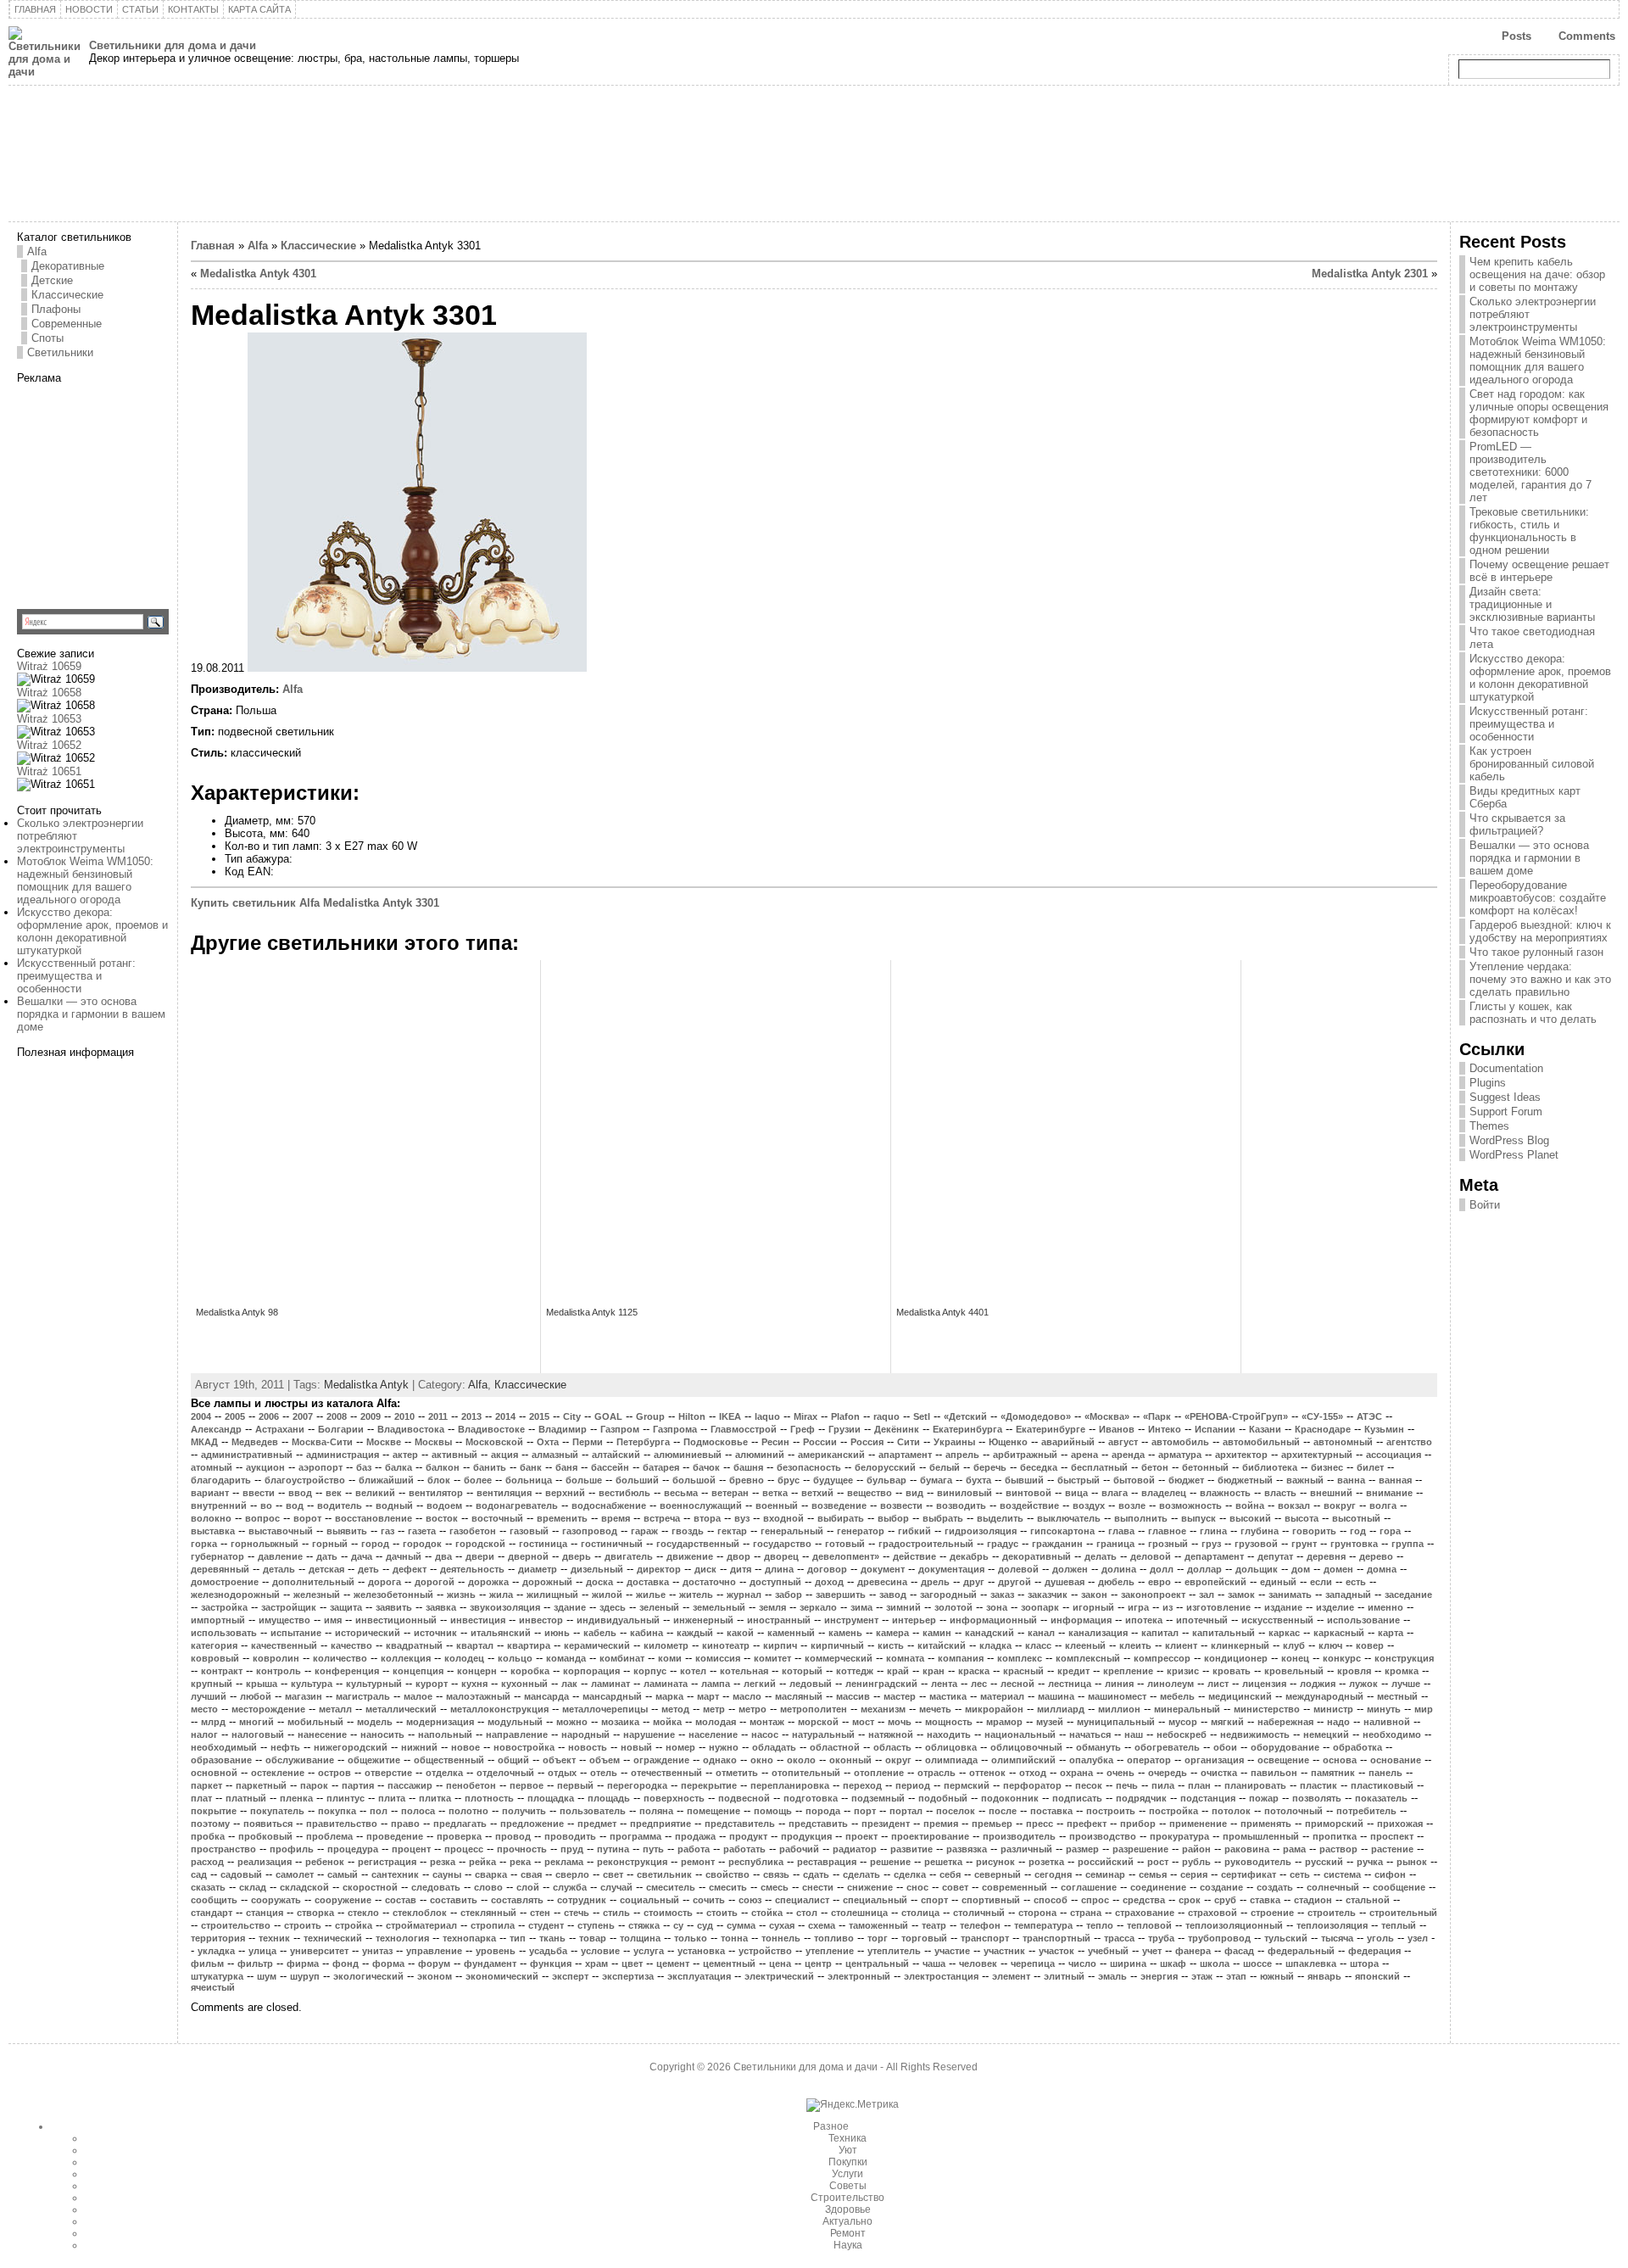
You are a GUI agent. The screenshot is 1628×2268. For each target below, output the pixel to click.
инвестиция (478, 1620)
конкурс (1342, 1658)
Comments (1587, 36)
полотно (468, 1811)
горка (204, 1544)
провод (513, 1836)
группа (1408, 1544)
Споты (47, 338)
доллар (1204, 1569)
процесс (464, 1849)
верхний (565, 1493)
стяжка (644, 1925)
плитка (435, 1798)
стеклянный (488, 1913)
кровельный (1294, 1671)
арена (1084, 1455)
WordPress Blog (1509, 1140)
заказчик (1048, 1595)
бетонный (1205, 1467)
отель (604, 1773)
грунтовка (1354, 1544)
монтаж (767, 1722)
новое (466, 1747)
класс (1038, 1645)
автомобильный (1261, 1442)
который (802, 1671)
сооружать (276, 1900)
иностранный (779, 1620)
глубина (1260, 1531)
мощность (949, 1722)
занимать (1290, 1595)
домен (1338, 1569)
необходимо (1392, 1735)
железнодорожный (235, 1595)
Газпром (620, 1429)
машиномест (1117, 1696)
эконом (435, 1976)
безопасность (809, 1467)
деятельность (472, 1569)
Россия (867, 1442)
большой (694, 1480)
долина (1119, 1569)
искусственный (1277, 1620)
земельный (719, 1607)
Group (650, 1416)
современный (1015, 1887)
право (405, 1824)
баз (364, 1467)
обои (1225, 1747)
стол (807, 1913)
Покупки (848, 2162)
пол (379, 1811)
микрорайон (994, 1709)
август (1123, 1442)
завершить (841, 1595)
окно (762, 1760)
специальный (875, 1900)
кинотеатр (726, 1645)
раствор (1338, 1849)
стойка (767, 1913)
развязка (967, 1849)
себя (950, 1874)
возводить (961, 1505)
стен (540, 1913)
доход (829, 1582)
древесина (882, 1582)
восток (442, 1518)
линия (1119, 1684)
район (1196, 1849)
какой (740, 1633)
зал (1207, 1595)
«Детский (965, 1416)
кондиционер (1236, 1658)
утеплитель (894, 1951)
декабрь (969, 1556)
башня (748, 1467)
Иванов (1117, 1429)
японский (1377, 1976)
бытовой (1134, 1480)
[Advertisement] (123, 490)
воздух (1089, 1505)
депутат (1275, 1556)
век (334, 1493)
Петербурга (643, 1442)
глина (1213, 1531)
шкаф (1173, 1964)
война (1250, 1505)
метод (675, 1709)
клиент (1181, 1645)
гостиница (543, 1544)
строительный (1403, 1913)
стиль (616, 1913)
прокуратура (1179, 1836)
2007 (303, 1416)
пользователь (593, 1811)
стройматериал (421, 1925)
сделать (861, 1874)
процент (411, 1849)
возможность (1190, 1505)
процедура (353, 1849)
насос (765, 1735)
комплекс (1020, 1658)
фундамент (490, 1964)
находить (949, 1735)
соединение (1158, 1887)
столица (920, 1913)
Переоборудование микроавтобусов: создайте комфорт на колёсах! (1538, 898)
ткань (552, 1938)
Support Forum (1506, 1112)
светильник (664, 1874)
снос (917, 1887)
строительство (236, 1925)
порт (865, 1811)
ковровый (215, 1658)
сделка (910, 1874)
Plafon (845, 1416)
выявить (347, 1531)
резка (443, 1862)
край (898, 1671)
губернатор (217, 1556)
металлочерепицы (605, 1709)
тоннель (781, 1938)
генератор (861, 1531)
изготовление (1218, 1607)
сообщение (1399, 1887)
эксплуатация (699, 1976)
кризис (1183, 1671)
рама (1294, 1849)
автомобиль (1180, 1442)
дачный (404, 1556)
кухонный (524, 1684)
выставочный (281, 1531)
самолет (295, 1874)
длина (779, 1569)
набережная (1285, 1722)
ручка (1370, 1862)
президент (886, 1824)
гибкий (914, 1531)
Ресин (775, 1442)
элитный (1064, 1976)
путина (613, 1849)
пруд (572, 1849)
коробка (530, 1671)
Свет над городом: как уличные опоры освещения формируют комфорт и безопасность (1539, 413)
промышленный (1261, 1836)
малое (418, 1696)
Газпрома (675, 1429)
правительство (342, 1824)
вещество (870, 1493)
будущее (833, 1480)
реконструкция (632, 1862)
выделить (1000, 1518)
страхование (1145, 1913)
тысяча (1337, 1938)
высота (1302, 1518)
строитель (1332, 1913)
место (204, 1709)
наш (1134, 1735)
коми (670, 1658)
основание (1396, 1760)
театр (934, 1925)
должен (1070, 1569)
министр (1333, 1709)
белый (945, 1467)
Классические (67, 295)
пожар (1264, 1798)
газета (422, 1531)
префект (1087, 1824)
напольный (445, 1735)
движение (690, 1556)
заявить (394, 1607)
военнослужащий (701, 1505)
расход (207, 1862)
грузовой (1256, 1544)
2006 (269, 1416)
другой (1015, 1582)
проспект (1392, 1836)
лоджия (1318, 1684)
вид (914, 1493)
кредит (1073, 1671)
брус (789, 1480)
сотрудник (582, 1900)
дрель (935, 1582)
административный (247, 1455)
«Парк (1157, 1416)
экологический (368, 1976)
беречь (990, 1467)
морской (818, 1722)
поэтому (210, 1824)
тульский (1286, 1938)
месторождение (268, 1709)
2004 (201, 1416)
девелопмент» (846, 1556)
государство (782, 1544)
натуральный (823, 1735)
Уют (848, 2150)
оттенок (987, 1773)
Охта (548, 1442)
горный (330, 1544)
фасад (1239, 1951)
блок (439, 1480)
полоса (418, 1811)
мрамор (1004, 1722)
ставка (1265, 1900)
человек (978, 1964)
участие (952, 1951)
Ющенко (1008, 1442)
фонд (346, 1964)
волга (1383, 1505)
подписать (1077, 1798)
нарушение (649, 1735)
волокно (211, 1518)
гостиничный (612, 1544)
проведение (395, 1836)
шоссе (1257, 1964)
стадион (1313, 1900)
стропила (493, 1925)
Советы (848, 2186)
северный (998, 1874)
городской (480, 1544)
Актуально (847, 2221)
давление (280, 1556)
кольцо (515, 1658)
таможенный (878, 1925)
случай (616, 1887)
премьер (992, 1824)
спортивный (991, 1900)
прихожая (1400, 1824)
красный (1023, 1671)
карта (1391, 1633)
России (820, 1442)
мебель (1177, 1696)
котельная (744, 1671)
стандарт (212, 1913)
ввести (259, 1493)
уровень (496, 1951)
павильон (1274, 1773)
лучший (209, 1696)
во (266, 1505)
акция (505, 1455)
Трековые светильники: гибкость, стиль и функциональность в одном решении (1529, 531)
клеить (1135, 1645)
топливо (834, 1938)
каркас (1284, 1633)
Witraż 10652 (49, 745)
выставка (213, 1531)
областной (835, 1747)
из (1168, 1607)
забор (789, 1595)
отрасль (937, 1773)
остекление (278, 1773)
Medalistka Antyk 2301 (1370, 274)
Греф (803, 1429)
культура (312, 1684)
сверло (572, 1874)
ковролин (276, 1658)
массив (853, 1696)
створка (315, 1913)
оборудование (1285, 1747)
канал (1041, 1633)
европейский (1215, 1582)
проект (861, 1836)
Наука (848, 2245)
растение (1392, 1849)
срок (1190, 1900)
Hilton (692, 1416)
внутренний (219, 1505)
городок (422, 1544)
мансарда (546, 1696)
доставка (648, 1582)
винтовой (1029, 1493)
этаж (1202, 1976)
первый (575, 1785)
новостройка (524, 1747)
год (1358, 1531)
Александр (216, 1429)
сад (199, 1874)
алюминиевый (688, 1455)
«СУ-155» (1322, 1416)
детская (326, 1569)
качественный (284, 1645)
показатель (1381, 1798)
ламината (666, 1684)
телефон (980, 1925)
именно (1385, 1607)
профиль (292, 1849)
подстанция (1208, 1798)
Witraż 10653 (49, 719)
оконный (850, 1760)
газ (387, 1531)
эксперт (570, 1976)
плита (392, 1798)
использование (1363, 1620)
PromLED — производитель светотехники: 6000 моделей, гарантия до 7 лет (1530, 472)
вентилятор (436, 1493)
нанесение (322, 1735)
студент (546, 1925)
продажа (695, 1836)
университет (319, 1951)
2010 (404, 1416)
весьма (681, 1493)
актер (405, 1455)
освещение (1283, 1760)
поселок (956, 1811)
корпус (650, 1671)
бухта (978, 1480)
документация (951, 1569)
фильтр (255, 1964)
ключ (1330, 1645)
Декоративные (68, 266)
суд (705, 1925)
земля (772, 1607)
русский (1324, 1862)
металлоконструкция (499, 1709)
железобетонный (393, 1595)
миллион (1119, 1709)
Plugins (1488, 1083)
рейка (482, 1862)
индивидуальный (618, 1620)
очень (1121, 1773)
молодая (716, 1722)
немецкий (1326, 1735)
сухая (782, 1925)
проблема (329, 1836)
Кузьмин (1384, 1429)
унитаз (377, 1951)
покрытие (214, 1811)
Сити (909, 1442)
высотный (1356, 1518)
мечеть (935, 1709)
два (443, 1556)
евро (1160, 1582)
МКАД (204, 1442)
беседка (1039, 1467)
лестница (1070, 1684)
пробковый (265, 1836)
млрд (213, 1722)
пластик (1319, 1785)
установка (701, 1951)
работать (744, 1849)
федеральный (1301, 1951)
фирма (303, 1964)
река (520, 1862)
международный (1324, 1696)
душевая (1065, 1582)
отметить (737, 1773)
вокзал (1294, 1505)
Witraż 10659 (49, 666)
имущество (284, 1620)
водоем (444, 1505)
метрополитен (814, 1709)
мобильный (315, 1722)
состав (401, 1900)
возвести (901, 1505)
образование (221, 1760)
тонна (734, 1938)
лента (944, 1684)
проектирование (930, 1836)
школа (1215, 1964)
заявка (441, 1607)
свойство (728, 1874)
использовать (224, 1633)
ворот (307, 1518)
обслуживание (300, 1760)
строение (1272, 1913)
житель (696, 1595)
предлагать (460, 1824)
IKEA (730, 1416)
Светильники (60, 352)
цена (780, 1964)
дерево (1376, 1556)
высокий (1250, 1518)
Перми (588, 1442)
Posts (1516, 36)
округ (898, 1760)
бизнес (1327, 1467)
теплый (1399, 1925)
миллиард (1061, 1709)
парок (314, 1785)
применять (1266, 1824)
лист (1218, 1684)
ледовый (811, 1684)
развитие (912, 1849)
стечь (577, 1913)
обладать (774, 1747)
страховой (1213, 1913)
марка (669, 1696)
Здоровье (848, 2209)
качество (351, 1645)
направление (517, 1735)
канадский (990, 1633)
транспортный (1057, 1938)
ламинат (610, 1684)
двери (480, 1556)
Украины (954, 1442)
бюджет (1186, 1480)
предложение (532, 1824)
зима (861, 1607)
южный (1277, 1976)
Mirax (806, 1416)
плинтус (346, 1798)
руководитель (1258, 1862)
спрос (1095, 1900)
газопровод (590, 1531)
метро (753, 1709)
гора (1390, 1531)
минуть (1384, 1709)
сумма (741, 1925)
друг (974, 1582)
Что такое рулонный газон (1536, 952)
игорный (1093, 1607)
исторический (368, 1633)
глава (1121, 1531)
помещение (714, 1811)
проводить (570, 1836)
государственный (698, 1544)
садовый (241, 1874)
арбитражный (1025, 1455)
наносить (382, 1735)
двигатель (629, 1556)
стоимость (668, 1913)
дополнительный (313, 1582)
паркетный (261, 1785)
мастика (948, 1696)
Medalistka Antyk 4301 (258, 274)
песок (1089, 1785)
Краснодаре (1323, 1429)
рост (1158, 1862)
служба (570, 1887)
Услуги (847, 2174)
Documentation (1506, 1068)
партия (358, 1785)
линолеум (1171, 1684)
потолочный (1293, 1811)
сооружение (343, 1900)
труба (1161, 1938)
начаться (1090, 1735)
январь (1324, 1976)
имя (333, 1620)
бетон (1155, 1467)
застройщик (289, 1607)
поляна (656, 1811)
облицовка (951, 1747)
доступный (775, 1582)
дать (327, 1556)
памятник (1333, 1773)
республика (756, 1862)
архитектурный (1317, 1455)
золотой (953, 1607)
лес (979, 1684)
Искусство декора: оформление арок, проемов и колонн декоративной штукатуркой (92, 931)
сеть (1300, 1874)
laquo (767, 1416)
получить (524, 1811)
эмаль (1112, 1976)
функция (551, 1964)
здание (570, 1607)
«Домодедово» (1036, 1416)
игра (1138, 1607)
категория (214, 1645)
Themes (1489, 1126)
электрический (779, 1976)
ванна (1351, 1480)
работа (694, 1849)
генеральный (792, 1531)
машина (1056, 1696)
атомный (212, 1467)
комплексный (1088, 1658)
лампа (716, 1684)
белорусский (885, 1467)
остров (335, 1773)
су (678, 1925)
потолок (1231, 1811)
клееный (1085, 1645)
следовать (436, 1887)
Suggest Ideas (1505, 1097)
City (572, 1416)
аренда (1128, 1455)
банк (531, 1467)
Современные (67, 324)
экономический (502, 1976)
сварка (491, 1874)
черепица (1033, 1964)
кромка (1402, 1671)
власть (1280, 1493)
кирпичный (837, 1645)
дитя (741, 1569)
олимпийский (1023, 1760)
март (708, 1696)
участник (1004, 1951)
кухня (474, 1684)
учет (1152, 1951)
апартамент (905, 1455)
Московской (494, 1442)
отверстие (388, 1773)
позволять (1317, 1798)
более (478, 1480)
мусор (1183, 1722)
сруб (1225, 1900)
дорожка (488, 1582)
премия (941, 1824)
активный (454, 1455)
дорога (385, 1582)
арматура (1180, 1455)
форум (434, 1964)
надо (1338, 1722)
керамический (597, 1645)
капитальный (1224, 1633)
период (913, 1785)
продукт (748, 1836)
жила (501, 1595)
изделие (1335, 1607)
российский (1106, 1862)
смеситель (671, 1887)
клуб (1294, 1645)
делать (1101, 1556)
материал (1002, 1696)
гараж (644, 1531)
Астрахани (280, 1429)
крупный (212, 1684)
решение (890, 1862)
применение (1198, 1824)
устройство (765, 1951)
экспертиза (628, 1976)
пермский (967, 1785)
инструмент (851, 1620)
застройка (224, 1607)
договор (827, 1569)
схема (822, 1925)
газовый (529, 1531)
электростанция (941, 1976)
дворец (781, 1556)
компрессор (1162, 1658)
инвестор (541, 1620)
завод (893, 1595)
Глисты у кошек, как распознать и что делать (1533, 1013)
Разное (831, 2126)
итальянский (501, 1633)
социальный (650, 1900)
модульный (515, 1722)
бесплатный (1099, 1467)
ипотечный (1202, 1620)
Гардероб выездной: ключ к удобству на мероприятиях (1540, 931)
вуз (742, 1518)
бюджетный (1245, 1480)
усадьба (548, 1951)
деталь (279, 1569)
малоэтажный (478, 1696)
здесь (613, 1607)
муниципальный (1116, 1722)
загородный (948, 1595)
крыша (262, 1684)
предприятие (661, 1824)
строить (303, 1925)
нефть (285, 1747)
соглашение (1089, 1887)
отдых (562, 1773)
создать (1275, 1887)
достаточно (709, 1582)
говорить (1314, 1531)
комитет (772, 1658)
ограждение (661, 1760)
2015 (539, 1416)
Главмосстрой (744, 1429)
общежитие (374, 1760)
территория (218, 1938)
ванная (1395, 1480)
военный (777, 1505)
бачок (706, 1467)
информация (1081, 1620)
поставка (1051, 1811)
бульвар (886, 1480)
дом (1301, 1569)
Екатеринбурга (967, 1429)
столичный (979, 1913)
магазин (304, 1696)
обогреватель (1167, 1747)
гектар (732, 1531)
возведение (839, 1505)
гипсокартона (1062, 1531)
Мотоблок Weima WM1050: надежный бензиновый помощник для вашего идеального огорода (85, 880)
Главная (213, 246)
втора (707, 1518)
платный (246, 1798)
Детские (52, 280)
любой (256, 1696)
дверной (528, 1556)
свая (531, 1874)
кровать (1232, 1671)
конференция (347, 1671)
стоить (722, 1913)
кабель (600, 1633)
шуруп (305, 1976)
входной (783, 1518)
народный (585, 1735)
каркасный (1339, 1633)
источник (435, 1633)
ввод (300, 1493)
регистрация (387, 1862)
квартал (475, 1645)
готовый (845, 1544)
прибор (1138, 1824)
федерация (1374, 1951)
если (1321, 1582)
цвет (632, 1964)
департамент (1214, 1556)
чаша (934, 1964)
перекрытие (709, 1785)
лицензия (1264, 1684)
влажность (1225, 1493)
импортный (218, 1620)
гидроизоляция (981, 1531)
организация (1214, 1760)
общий (513, 1760)
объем (605, 1760)
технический (333, 1938)
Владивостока (411, 1429)
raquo (886, 1416)
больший (637, 1480)
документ (883, 1569)
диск (705, 1569)
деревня (1326, 1556)
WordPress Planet (1514, 1155)
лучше (1406, 1684)
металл (335, 1709)
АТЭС (1369, 1416)
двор (739, 1556)
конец (1295, 1658)
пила (1163, 1785)
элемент (1011, 1976)
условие (600, 1951)
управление (434, 1951)
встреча (662, 1518)
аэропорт (321, 1467)
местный (1397, 1696)
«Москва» (1107, 1416)
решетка (943, 1862)
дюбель (1116, 1582)
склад (253, 1887)
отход (1033, 1773)
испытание (296, 1633)
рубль (1196, 1862)
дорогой (435, 1582)
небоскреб (1182, 1735)
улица (262, 1951)
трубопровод (1219, 1938)
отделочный (505, 1773)
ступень (596, 1925)
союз (750, 1900)
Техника (847, 2138)
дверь (577, 1556)
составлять (517, 1900)
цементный (729, 1964)
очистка (1219, 1773)
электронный (859, 1976)
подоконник (1010, 1798)
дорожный (547, 1582)
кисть (891, 1645)
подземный (878, 1798)
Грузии (845, 1429)
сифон (1390, 1874)
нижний (419, 1747)
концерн (477, 1671)
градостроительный (926, 1544)
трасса (1119, 1938)
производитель (1019, 1836)
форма (388, 1964)
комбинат (622, 1658)
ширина (1128, 1964)
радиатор (855, 1849)
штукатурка (217, 1976)
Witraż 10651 (49, 771)
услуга (649, 1951)
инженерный (703, 1620)
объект (559, 1760)
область (892, 1747)
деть (368, 1569)
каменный (791, 1633)
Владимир (563, 1429)
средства (1144, 1900)
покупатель (277, 1811)
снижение (870, 1887)
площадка (551, 1798)
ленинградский (881, 1684)
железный (317, 1595)
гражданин (1057, 1544)
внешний (1331, 1493)
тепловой (1149, 1925)
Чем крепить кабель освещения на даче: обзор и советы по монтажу (1537, 274)
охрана (1076, 1773)
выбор (893, 1518)
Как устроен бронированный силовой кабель (1532, 764)
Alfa (37, 251)
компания (961, 1658)
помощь (773, 1811)
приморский (1334, 1824)
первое (527, 1785)
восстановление (374, 1518)
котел (693, 1671)
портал (906, 1811)
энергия (1159, 1976)
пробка (208, 1836)
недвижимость (1255, 1735)
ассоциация (1394, 1455)
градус (1003, 1544)
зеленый (659, 1607)
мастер (900, 1696)
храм (597, 1964)
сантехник (395, 1874)
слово (488, 1887)
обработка (1358, 1747)
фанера (1193, 1951)
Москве (384, 1442)
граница (1115, 1544)
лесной (1017, 1684)
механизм (883, 1709)
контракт (222, 1671)
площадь (609, 1798)
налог (204, 1735)
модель (375, 1722)
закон (1094, 1595)
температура (1043, 1925)
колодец (464, 1658)
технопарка (469, 1938)
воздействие (1029, 1505)
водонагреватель (517, 1505)
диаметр (538, 1569)
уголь (1380, 1938)
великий (375, 1493)
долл (1162, 1569)
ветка (775, 1493)
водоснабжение (609, 1505)
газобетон (473, 1531)
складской (304, 1887)
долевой (1018, 1569)
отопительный (806, 1773)
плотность (489, 1798)
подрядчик (1141, 1798)
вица (1076, 1493)
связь (776, 1874)
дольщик (1257, 1569)
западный (1348, 1595)
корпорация (591, 1671)
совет (955, 1887)
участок (1057, 1951)
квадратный (414, 1645)
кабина (647, 1633)
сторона (1037, 1913)
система (1342, 1874)
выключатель (1069, 1518)
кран (934, 1671)
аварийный (1068, 1442)
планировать (1255, 1785)
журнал (744, 1595)
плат (201, 1798)
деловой (1151, 1556)
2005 (235, 1416)
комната (905, 1658)
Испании (1215, 1429)
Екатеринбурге (1051, 1429)
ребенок (325, 1862)
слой (528, 1887)
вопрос (262, 1518)
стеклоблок (420, 1913)
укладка (216, 1951)
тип (518, 1938)
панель (1385, 1773)
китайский (942, 1645)
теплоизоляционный (1234, 1925)
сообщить (214, 1900)
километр (666, 1645)
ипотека (1144, 1620)
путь (653, 1849)
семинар (1105, 1874)
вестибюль (624, 1493)
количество (340, 1658)
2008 (337, 1416)
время (616, 1518)
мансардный (612, 1696)
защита (346, 1607)
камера (892, 1633)
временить (562, 1518)
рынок (1412, 1862)
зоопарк (1040, 1607)
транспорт (985, 1938)
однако (720, 1760)
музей (1050, 1722)
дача (362, 1556)
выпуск (1199, 1518)
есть (1356, 1582)
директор (659, 1569)
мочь (900, 1722)
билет (1370, 1467)
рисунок (995, 1862)
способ (1051, 1900)
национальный (1020, 1735)
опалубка (1091, 1760)
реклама (564, 1862)
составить (454, 1900)
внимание (1389, 1493)
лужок (1363, 1684)
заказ (1002, 1595)
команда (566, 1658)
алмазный (555, 1455)
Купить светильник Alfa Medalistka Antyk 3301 (315, 903)
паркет (206, 1785)
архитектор (1241, 1455)
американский (831, 1455)
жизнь (461, 1595)
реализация (265, 1862)
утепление (830, 1951)
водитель (340, 1505)
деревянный (220, 1569)
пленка (296, 1798)
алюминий (760, 1455)
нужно (724, 1747)
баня (566, 1467)
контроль (279, 1671)
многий (256, 1722)
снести (818, 1887)
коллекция (406, 1658)
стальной (1368, 1900)
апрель (962, 1455)
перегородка (637, 1785)
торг (878, 1938)
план (1199, 1785)
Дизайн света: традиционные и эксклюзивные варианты (1532, 604)
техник (274, 1938)
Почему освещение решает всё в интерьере (1539, 571)
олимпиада (951, 1760)
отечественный (666, 1773)
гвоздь (688, 1531)
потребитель (1366, 1811)
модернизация (440, 1722)
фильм (207, 1964)
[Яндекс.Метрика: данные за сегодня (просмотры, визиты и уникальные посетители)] (853, 2105)
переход (862, 1785)
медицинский (1240, 1696)
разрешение (1140, 1849)
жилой (607, 1595)
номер (680, 1747)
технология (402, 1938)
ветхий (817, 1493)
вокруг (1340, 1505)
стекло (363, 1913)
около (801, 1760)
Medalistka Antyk (366, 1385)
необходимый (224, 1747)
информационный (993, 1620)
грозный (1168, 1544)
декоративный (1037, 1556)
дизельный (597, 1569)
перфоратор (1032, 1785)
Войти (1485, 1205)
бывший (1024, 1480)
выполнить (1141, 1518)
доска (599, 1582)
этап (1236, 1976)
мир (1424, 1709)
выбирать (841, 1518)
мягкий (1227, 1722)
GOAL (608, 1416)
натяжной (891, 1735)
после (1003, 1811)
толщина (640, 1938)
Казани (1265, 1429)
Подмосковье (716, 1442)
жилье (651, 1595)
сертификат (1249, 1874)
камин (937, 1633)
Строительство (847, 2198)
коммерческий (839, 1658)
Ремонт (848, 2233)
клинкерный (1240, 1645)
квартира (529, 1645)
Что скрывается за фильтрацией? (1517, 824)
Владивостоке (491, 1429)
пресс (1040, 1824)
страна (1086, 1913)
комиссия (718, 1658)
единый (1278, 1582)
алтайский (616, 1455)
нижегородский (351, 1747)
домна (1382, 1569)
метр (714, 1709)
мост (863, 1722)
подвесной (744, 1798)
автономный (1343, 1442)
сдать (816, 1874)
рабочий (799, 1849)
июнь (557, 1633)
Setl (922, 1416)
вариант (210, 1493)
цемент (673, 1964)
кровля (1354, 1671)
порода (823, 1811)
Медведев (255, 1442)
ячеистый (213, 1987)
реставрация (827, 1862)
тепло (1100, 1925)
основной (214, 1773)
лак (569, 1684)
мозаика (620, 1722)
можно (572, 1722)
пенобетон (471, 1785)
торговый (924, 1938)
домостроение (225, 1582)
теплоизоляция (1332, 1925)
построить (1111, 1811)
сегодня (1053, 1874)
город (375, 1544)
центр (818, 1964)
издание (1283, 1607)
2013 (471, 1416)
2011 (438, 1416)
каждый (695, 1633)
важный (1305, 1480)
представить (818, 1824)
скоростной (370, 1887)
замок (1241, 1595)
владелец (1164, 1493)
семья (1153, 1874)
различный (1026, 1849)
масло (747, 1696)
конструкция (1404, 1658)
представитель (740, 1824)
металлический (401, 1709)
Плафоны (56, 309)
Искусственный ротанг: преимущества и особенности (76, 976)
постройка (1174, 1811)
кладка (995, 1645)
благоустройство (305, 1480)
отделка (444, 1773)
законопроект (1153, 1595)
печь (1127, 1785)
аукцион (265, 1467)
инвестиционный (396, 1620)
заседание (1408, 1595)
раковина (1247, 1849)
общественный (449, 1760)
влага (1115, 1493)
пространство (223, 1849)
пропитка (1335, 1836)
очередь (1168, 1773)
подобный (943, 1798)
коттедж (855, 1671)
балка (399, 1467)
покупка (337, 1811)
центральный (877, 1964)
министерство (1267, 1709)
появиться (268, 1824)
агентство (1409, 1442)
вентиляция (504, 1493)
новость (588, 1747)
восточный (497, 1518)
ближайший (386, 1480)
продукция (806, 1836)
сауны (447, 1874)
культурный (374, 1684)
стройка (354, 1925)
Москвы (433, 1442)
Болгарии (341, 1429)
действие (914, 1556)
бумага (936, 1480)
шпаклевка (1311, 1964)
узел (1418, 1938)
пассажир (410, 1785)
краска (974, 1671)
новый (636, 1747)
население (713, 1735)
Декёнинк (897, 1429)
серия (1194, 1874)
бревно (747, 1480)
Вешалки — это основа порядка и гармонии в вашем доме (91, 1014)
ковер (1370, 1645)
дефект (410, 1569)
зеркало (818, 1607)
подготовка (811, 1798)
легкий (760, 1684)
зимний (903, 1607)
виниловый (965, 1493)
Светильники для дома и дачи (173, 45)
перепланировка (790, 1785)
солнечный (1333, 1887)
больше (584, 1480)
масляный (799, 1696)
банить (490, 1467)
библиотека (1270, 1467)
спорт (934, 1900)
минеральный (1187, 1709)
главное (1167, 1531)
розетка (1046, 1862)
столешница (859, 1913)
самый (343, 1874)
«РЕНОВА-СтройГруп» (1236, 1416)
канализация (1098, 1633)
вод (295, 1505)
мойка (667, 1722)
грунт (1304, 1544)
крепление (1128, 1671)
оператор (1149, 1760)
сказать (208, 1887)
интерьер (914, 1620)
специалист (802, 1900)
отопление (879, 1773)
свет (613, 1874)
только (691, 1938)
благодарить (221, 1480)
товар (593, 1938)
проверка (459, 1836)
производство (1103, 1836)
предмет (597, 1824)
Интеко (1165, 1429)
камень (845, 1633)
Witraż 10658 (49, 693)
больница (529, 1480)
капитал (1160, 1633)
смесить (728, 1887)
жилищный (552, 1595)
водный (394, 1505)
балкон (443, 1467)
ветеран (730, 1493)
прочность (522, 1849)
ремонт (698, 1862)
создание (1221, 1887)
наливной (1387, 1722)
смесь (775, 1887)
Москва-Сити (322, 1442)
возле (1132, 1505)
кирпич (780, 1645)
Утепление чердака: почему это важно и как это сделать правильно (1540, 979)
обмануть (1098, 1747)
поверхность (674, 1798)
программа (636, 1836)
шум (267, 1976)
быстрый (1079, 1480)
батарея (661, 1467)
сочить (709, 1900)
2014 (505, 1416)
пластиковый (1382, 1785)
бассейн (610, 1467)
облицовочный (1026, 1747)
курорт (432, 1684)
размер (1082, 1849)
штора (1364, 1964)
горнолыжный (265, 1544)
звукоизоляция (505, 1607)
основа (1340, 1760)
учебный (1108, 1951)
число (1082, 1964)
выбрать (943, 1518)
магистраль (363, 1696)
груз (1211, 1544)
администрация (343, 1455)
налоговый (258, 1735)
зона (997, 1607)
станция (265, 1913)
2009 (371, 1416)
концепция (418, 1671)
